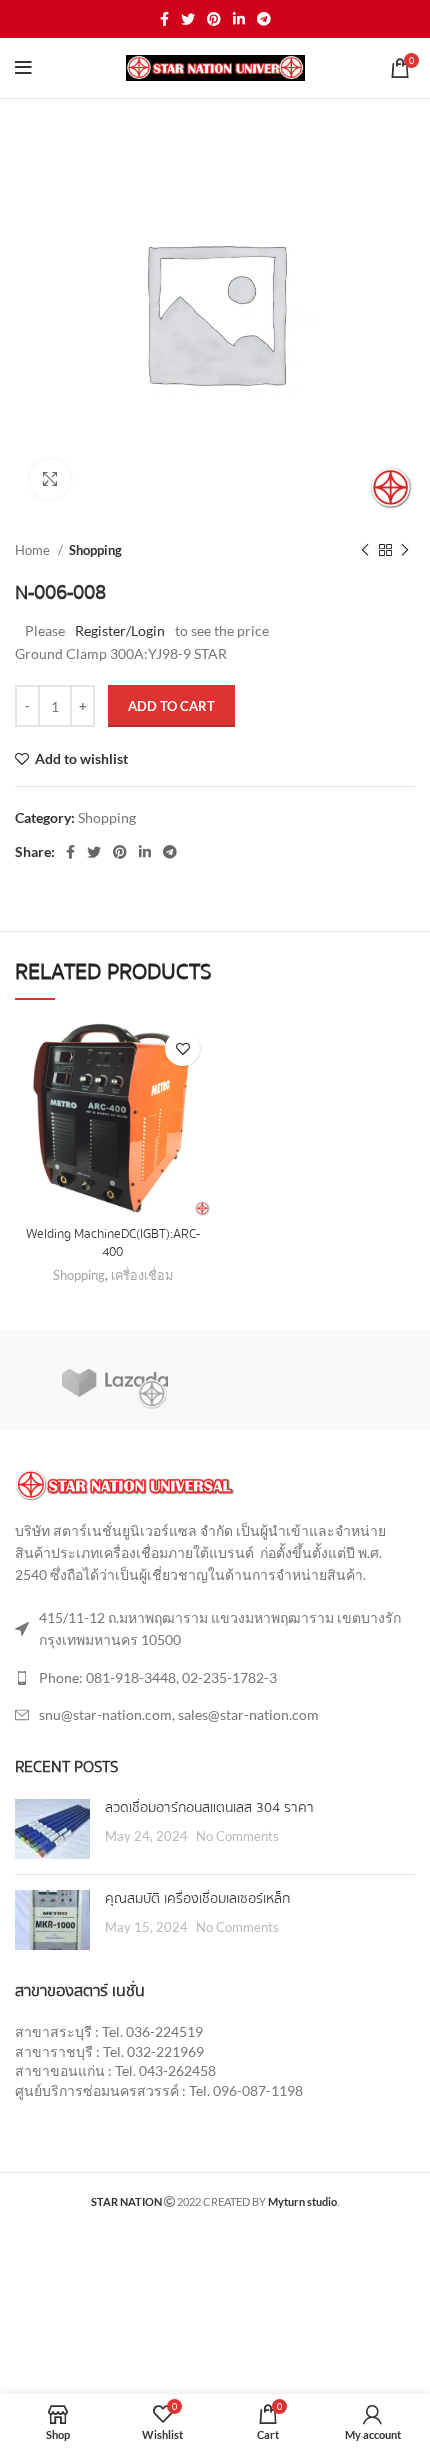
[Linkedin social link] (239, 19)
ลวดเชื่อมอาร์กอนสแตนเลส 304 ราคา (209, 1808)
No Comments (237, 1836)
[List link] (215, 1678)
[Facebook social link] (164, 19)
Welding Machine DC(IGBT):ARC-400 (113, 1243)
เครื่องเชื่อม (142, 1275)
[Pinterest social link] (214, 19)
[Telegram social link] (264, 19)
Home (34, 550)
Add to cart (171, 706)
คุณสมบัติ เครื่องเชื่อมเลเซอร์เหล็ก (197, 1899)
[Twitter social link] (188, 19)
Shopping (95, 550)
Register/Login (120, 630)
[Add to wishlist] (182, 1048)
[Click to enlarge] (50, 479)
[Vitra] (115, 1380)
